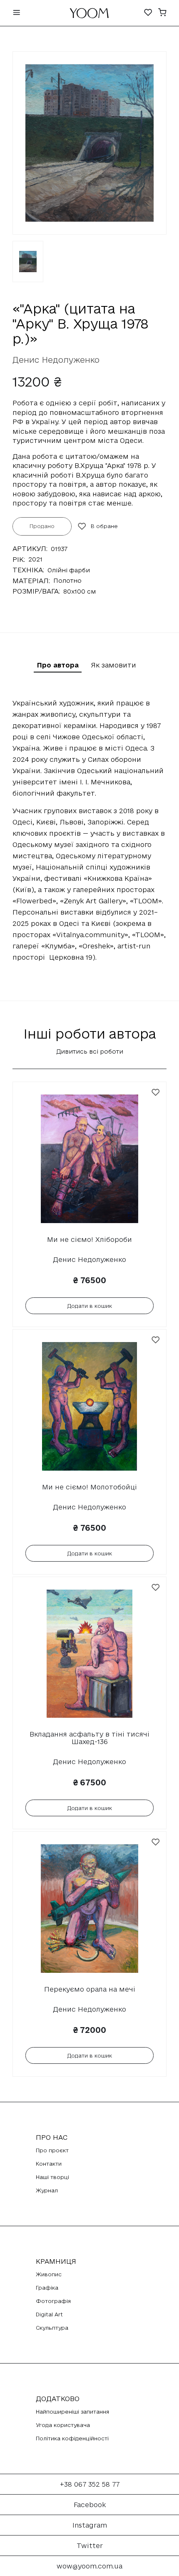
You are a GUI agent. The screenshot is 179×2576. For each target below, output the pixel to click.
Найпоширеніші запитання (72, 2412)
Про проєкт (52, 2150)
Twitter (90, 2546)
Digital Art (49, 2314)
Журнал (47, 2190)
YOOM (89, 15)
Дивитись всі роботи (90, 1051)
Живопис (49, 2274)
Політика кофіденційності (72, 2438)
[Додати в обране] (156, 1092)
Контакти (49, 2164)
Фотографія (53, 2301)
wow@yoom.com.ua (89, 2566)
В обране (104, 526)
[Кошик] (162, 13)
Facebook (90, 2505)
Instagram (90, 2525)
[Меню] (17, 13)
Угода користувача (63, 2425)
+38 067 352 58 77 (90, 2484)
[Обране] (148, 13)
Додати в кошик (90, 1306)
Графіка (47, 2288)
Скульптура (52, 2328)
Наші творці (52, 2177)
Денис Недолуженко (56, 360)
